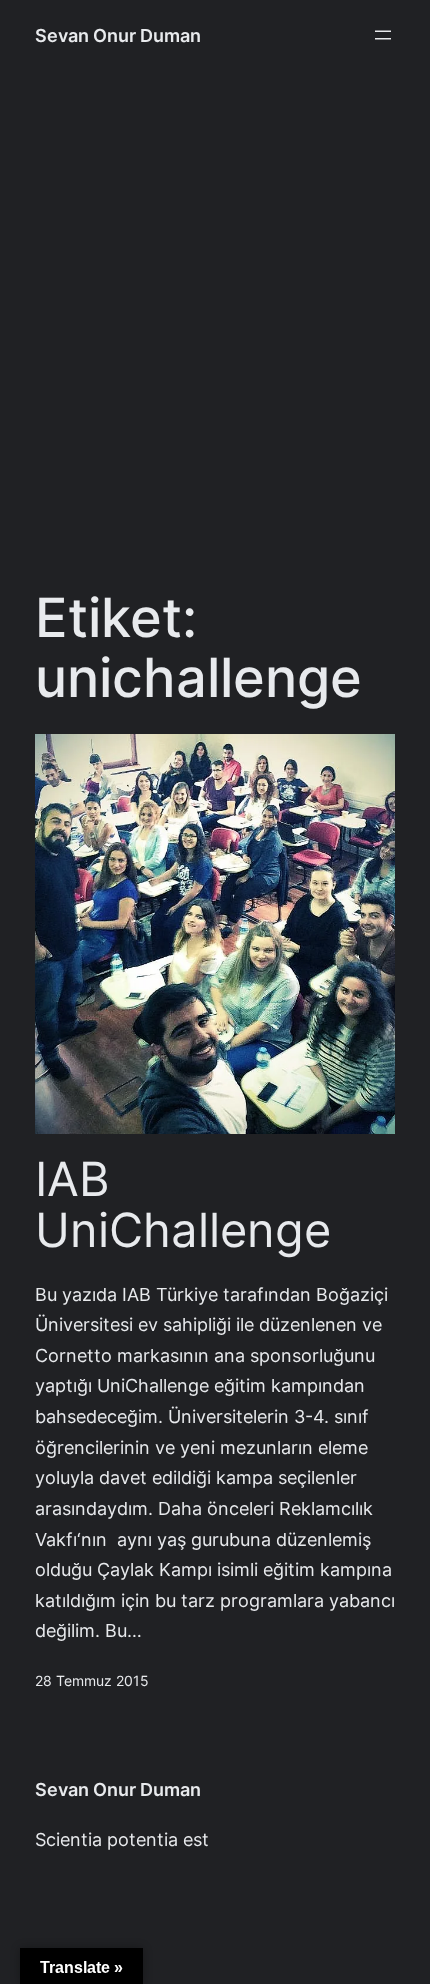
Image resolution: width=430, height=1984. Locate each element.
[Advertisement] (215, 339)
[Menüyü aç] (383, 35)
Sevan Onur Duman (118, 35)
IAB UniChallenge (183, 1205)
